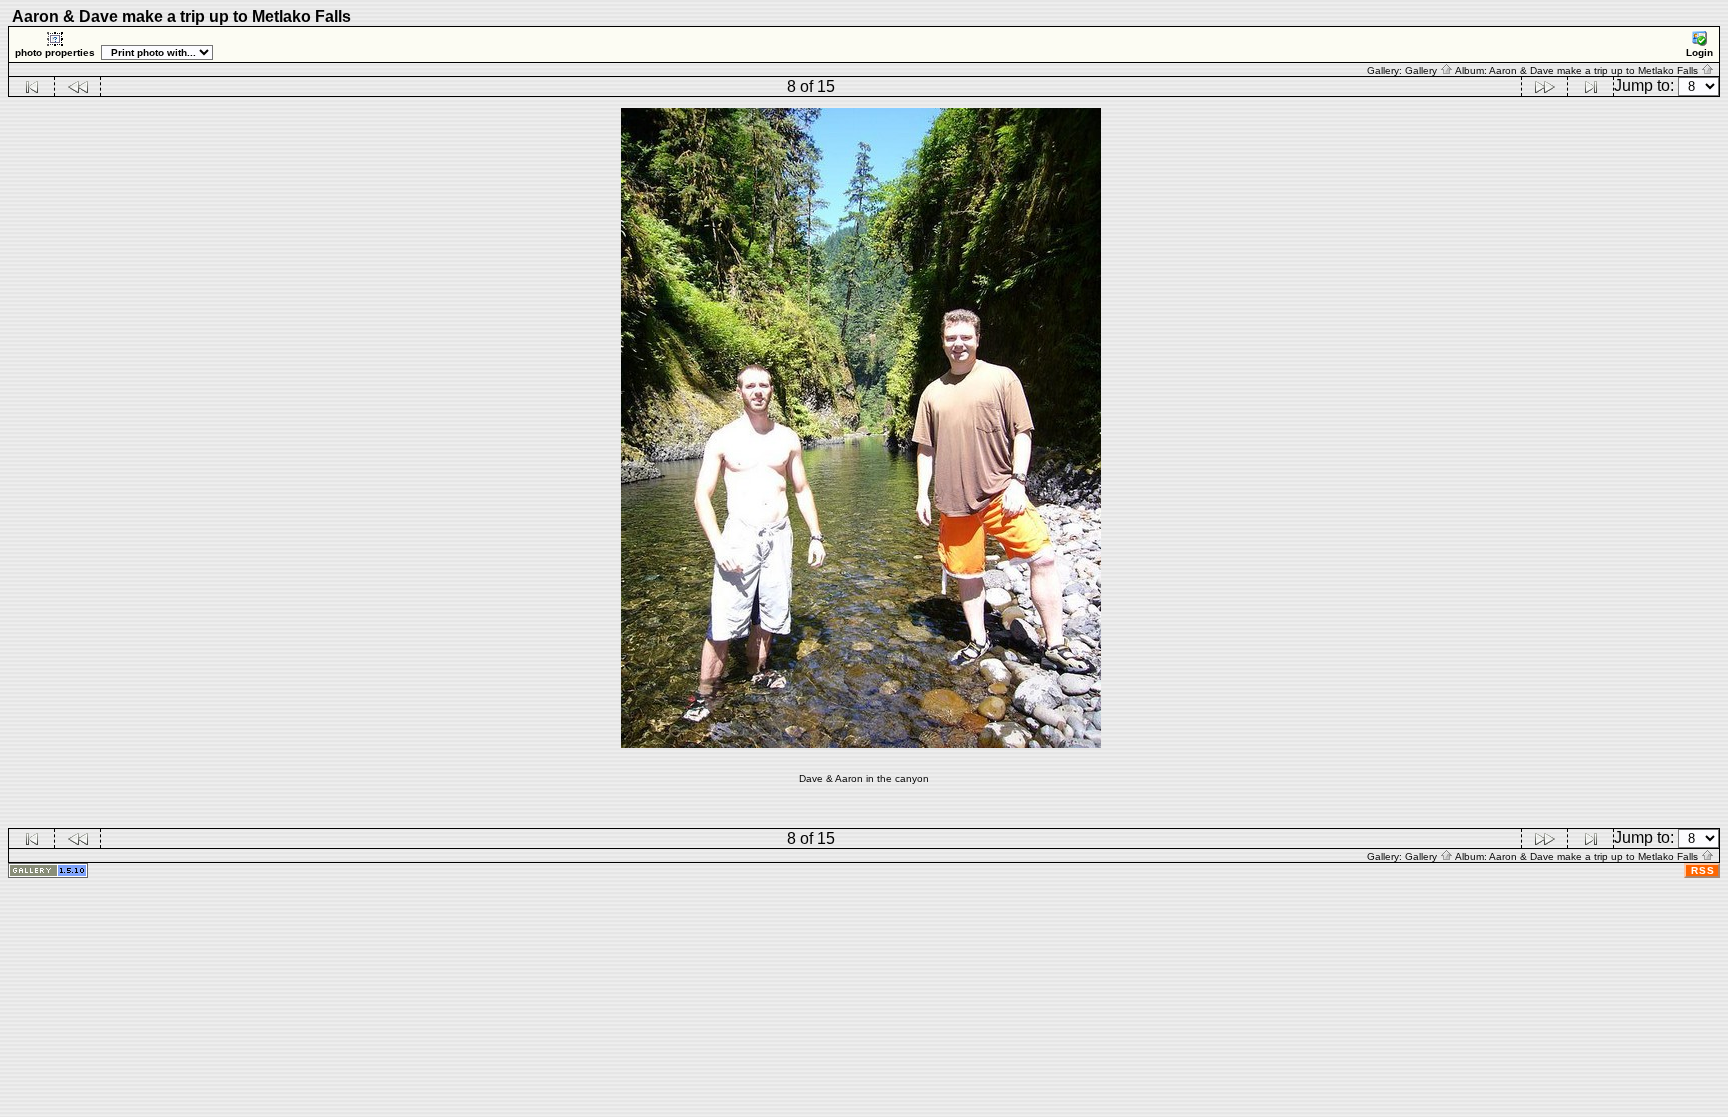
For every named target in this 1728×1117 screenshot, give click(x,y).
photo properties (55, 52)
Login (1699, 52)
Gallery (1422, 70)
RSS (1703, 870)
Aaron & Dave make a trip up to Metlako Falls (1595, 70)
